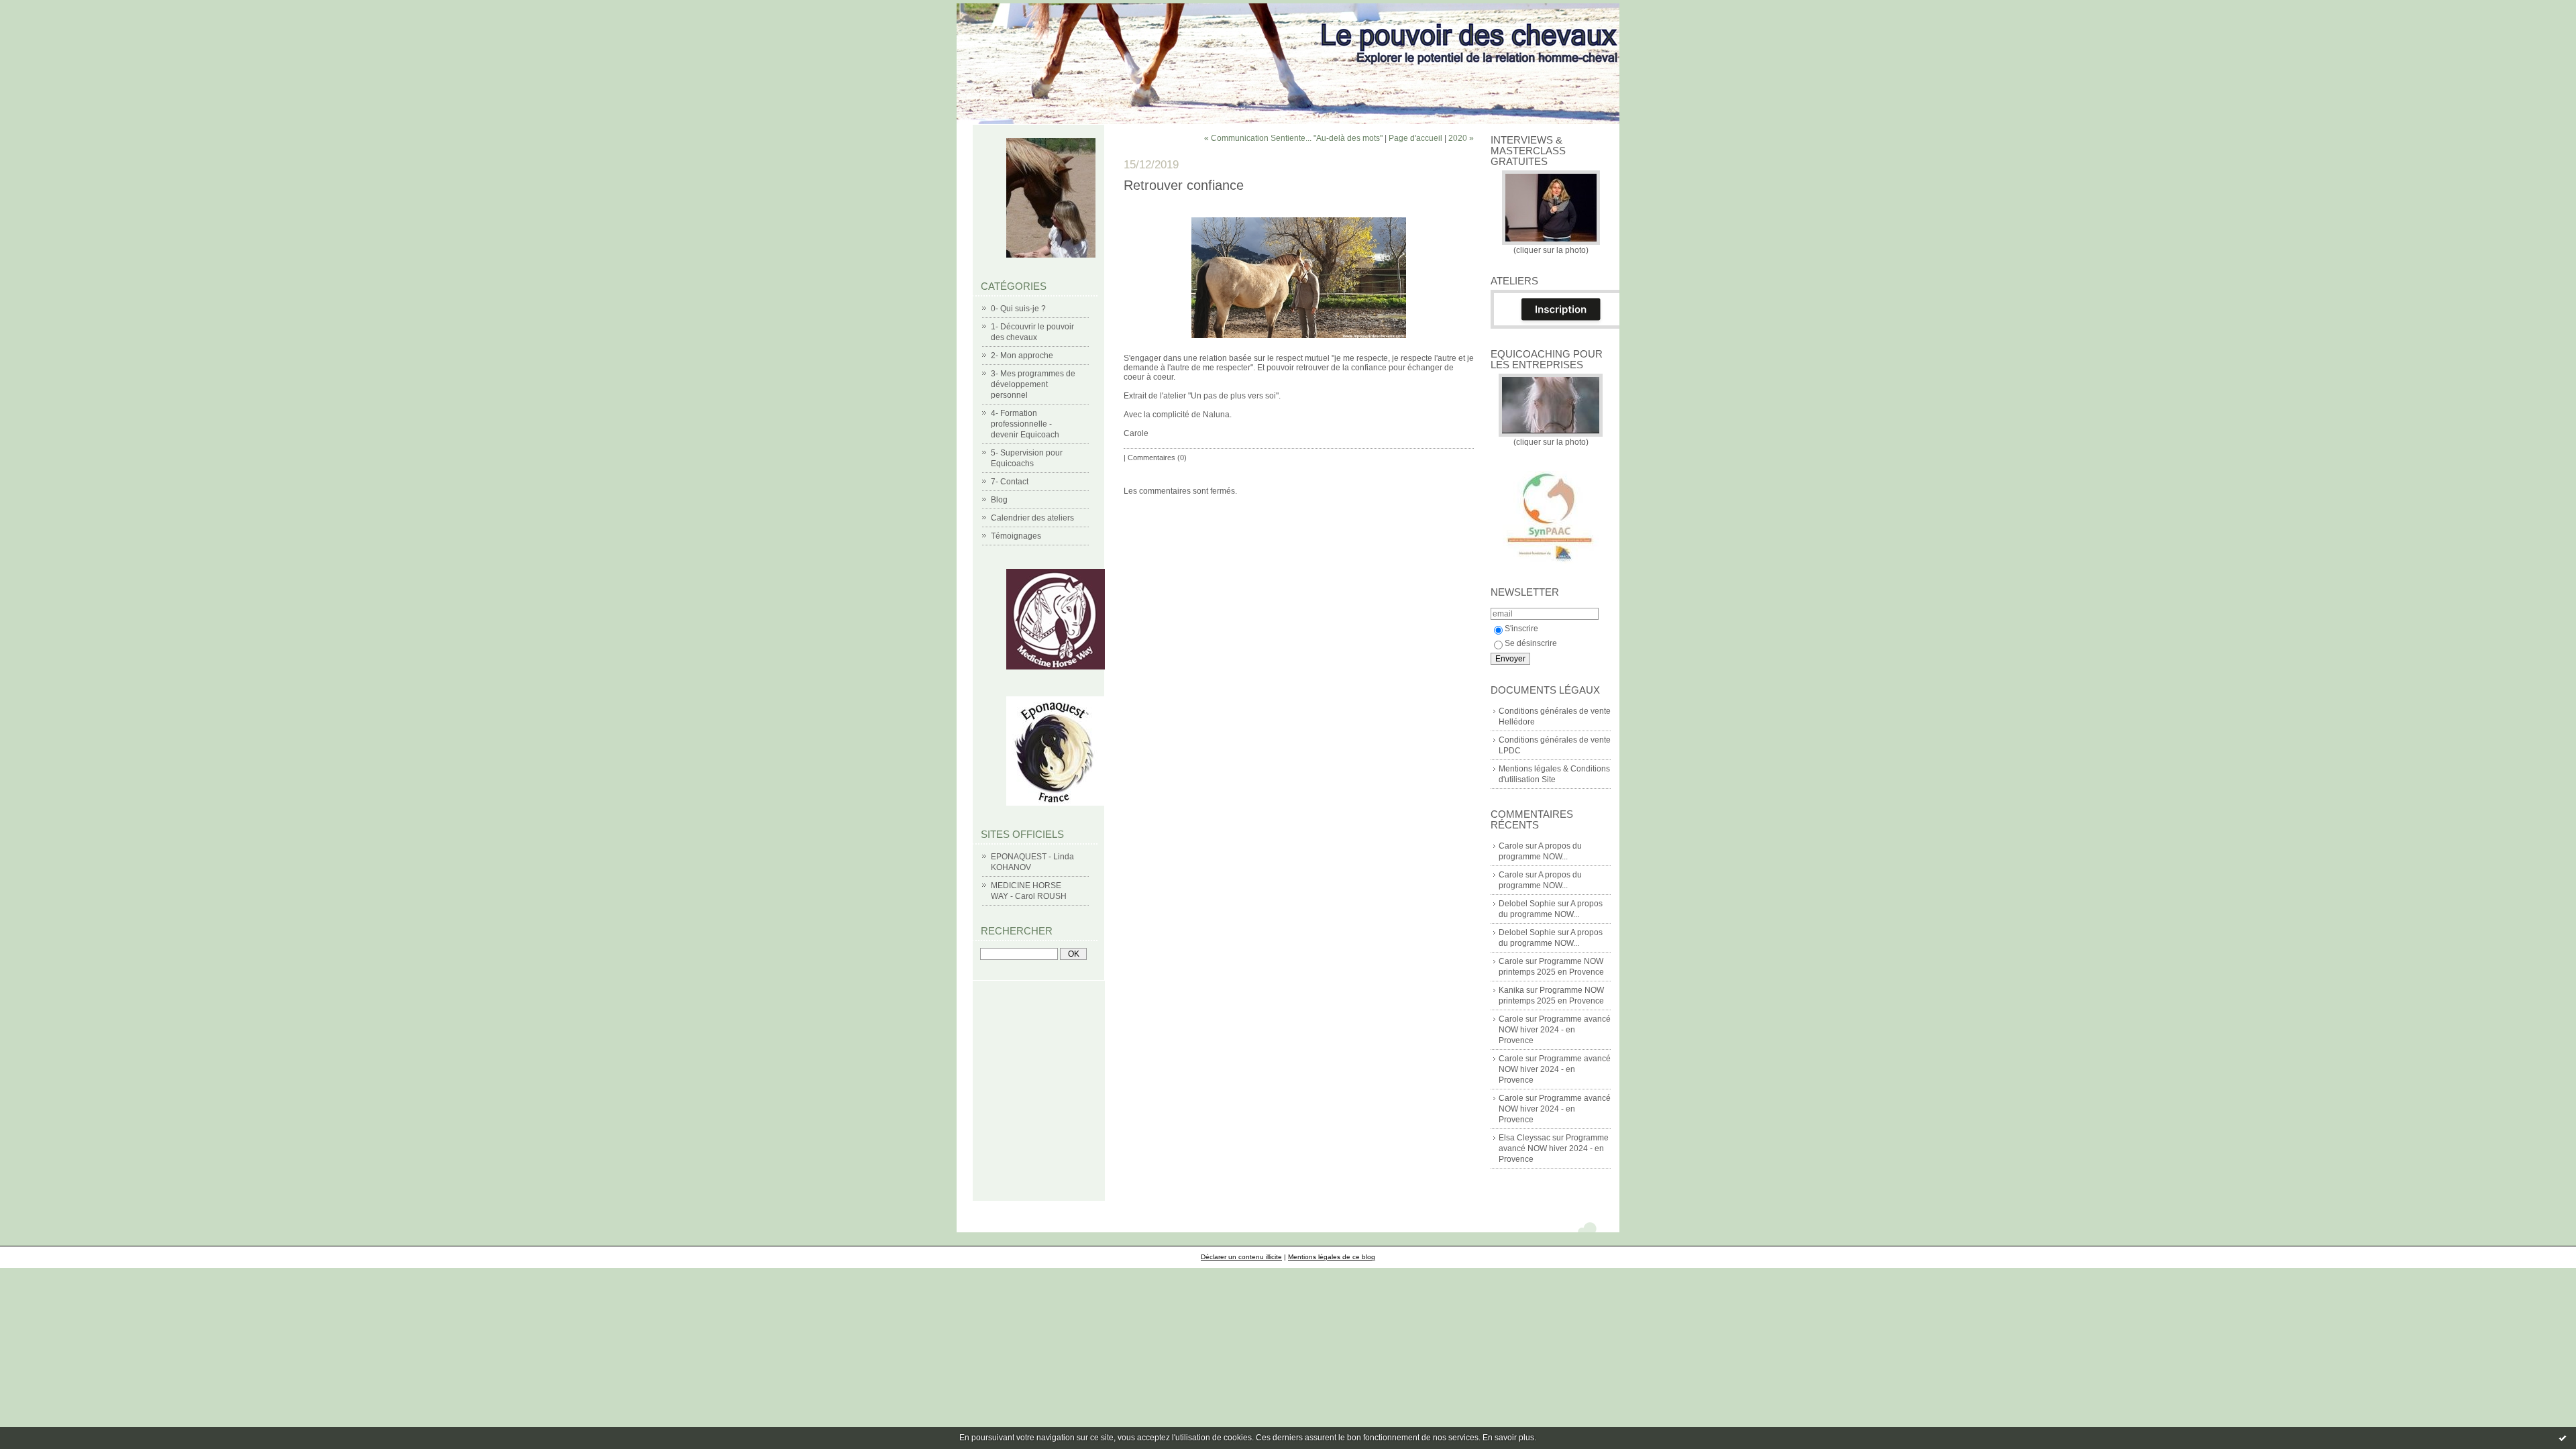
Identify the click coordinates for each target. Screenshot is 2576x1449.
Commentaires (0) (1157, 458)
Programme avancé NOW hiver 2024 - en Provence (1555, 1030)
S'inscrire (1521, 629)
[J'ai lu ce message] (2563, 1438)
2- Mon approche (1022, 356)
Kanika (1511, 990)
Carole (1511, 846)
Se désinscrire (1531, 643)
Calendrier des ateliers (1032, 518)
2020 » (1461, 138)
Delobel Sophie (1527, 904)
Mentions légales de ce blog (1332, 1257)
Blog (999, 500)
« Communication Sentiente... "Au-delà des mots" (1293, 138)
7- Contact (1010, 482)
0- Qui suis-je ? (1018, 309)
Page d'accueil (1415, 138)
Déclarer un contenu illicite (1241, 1257)
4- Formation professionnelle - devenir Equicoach (1025, 424)
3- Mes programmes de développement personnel (1033, 384)
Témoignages (1016, 536)
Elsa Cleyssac (1524, 1138)
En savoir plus (1508, 1438)
